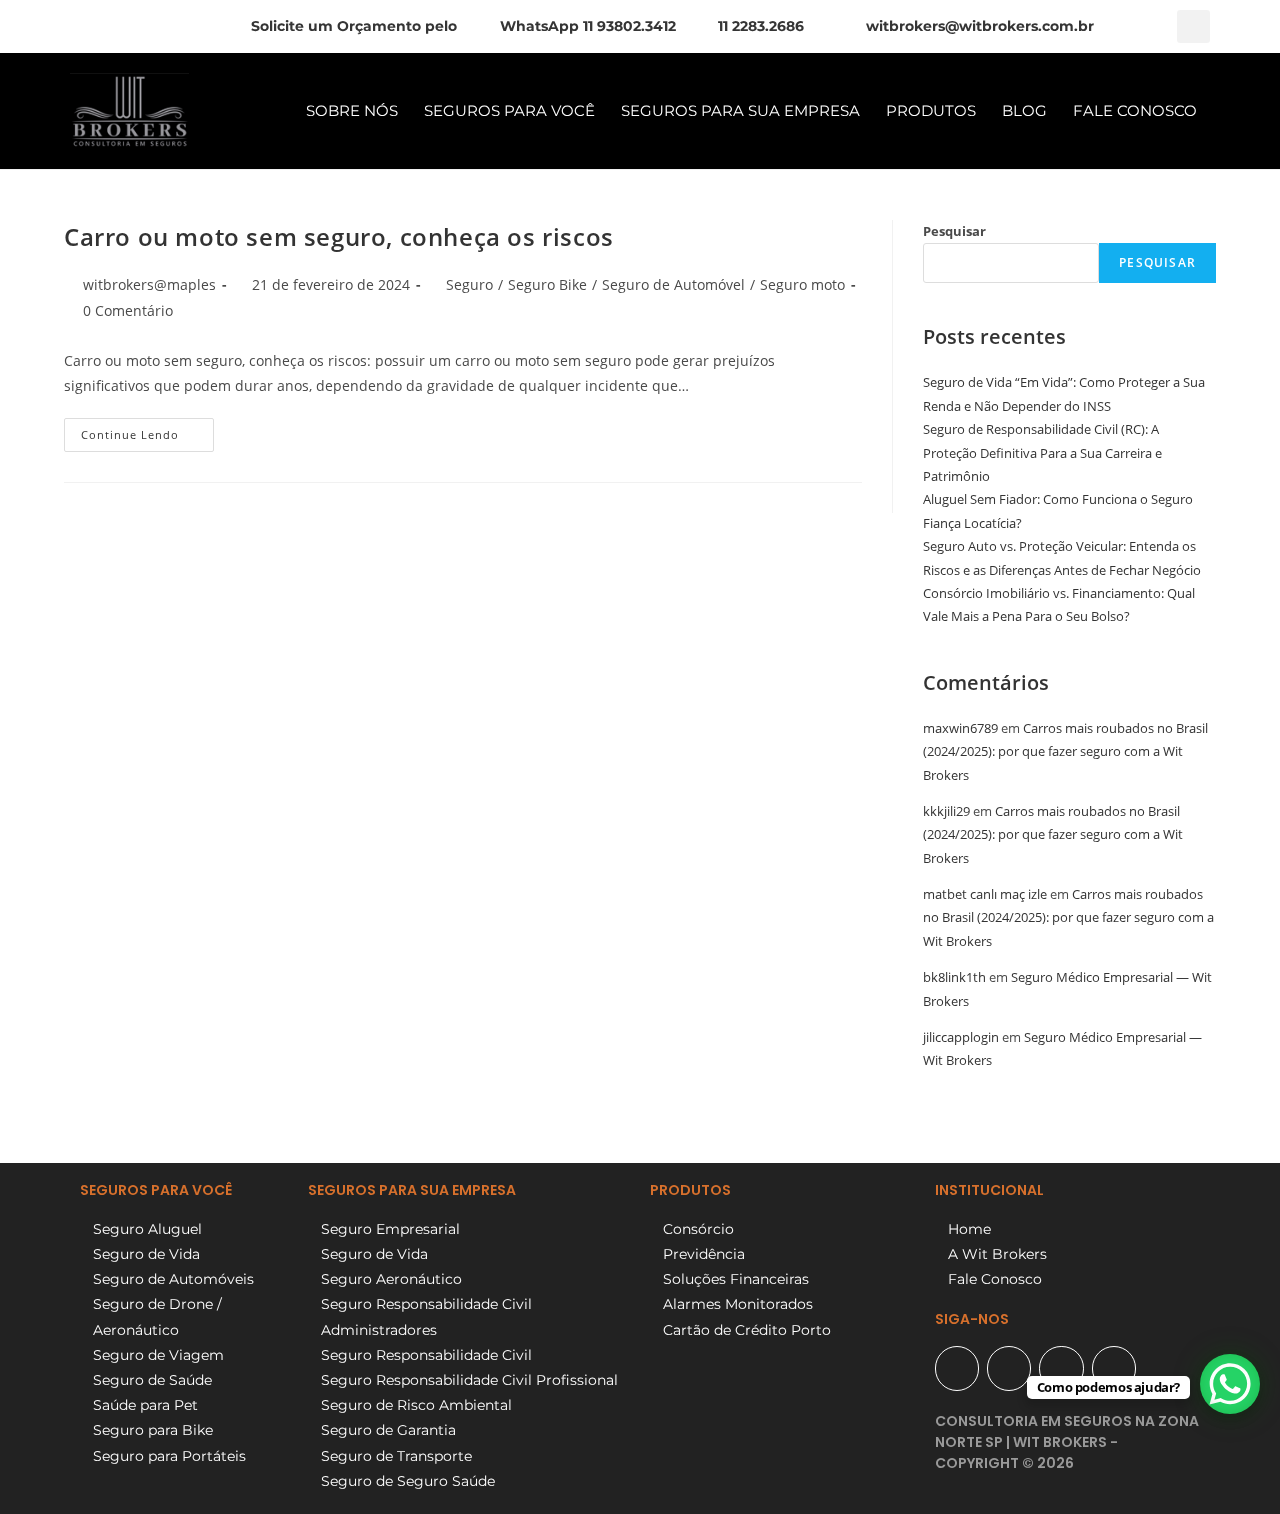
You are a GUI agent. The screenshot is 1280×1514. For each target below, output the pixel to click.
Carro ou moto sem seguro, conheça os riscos (339, 236)
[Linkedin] (1114, 1368)
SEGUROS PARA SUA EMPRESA (740, 110)
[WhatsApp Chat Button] (1230, 1384)
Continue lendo (147, 430)
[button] (1193, 26)
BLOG (1024, 110)
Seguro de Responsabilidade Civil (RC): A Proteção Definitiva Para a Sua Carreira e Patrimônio (1042, 452)
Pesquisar (954, 231)
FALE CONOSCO (1135, 110)
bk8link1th (954, 977)
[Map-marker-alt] (957, 1368)
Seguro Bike (547, 284)
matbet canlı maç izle (985, 894)
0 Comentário (128, 310)
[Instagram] (1061, 1368)
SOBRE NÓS (352, 110)
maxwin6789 (960, 728)
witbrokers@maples (149, 284)
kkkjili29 (946, 811)
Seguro (469, 284)
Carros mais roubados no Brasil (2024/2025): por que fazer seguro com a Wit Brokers (1065, 751)
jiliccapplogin (961, 1037)
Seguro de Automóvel (673, 284)
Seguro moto (802, 284)
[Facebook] (1009, 1368)
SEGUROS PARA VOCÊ (509, 110)
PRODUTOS (931, 110)
